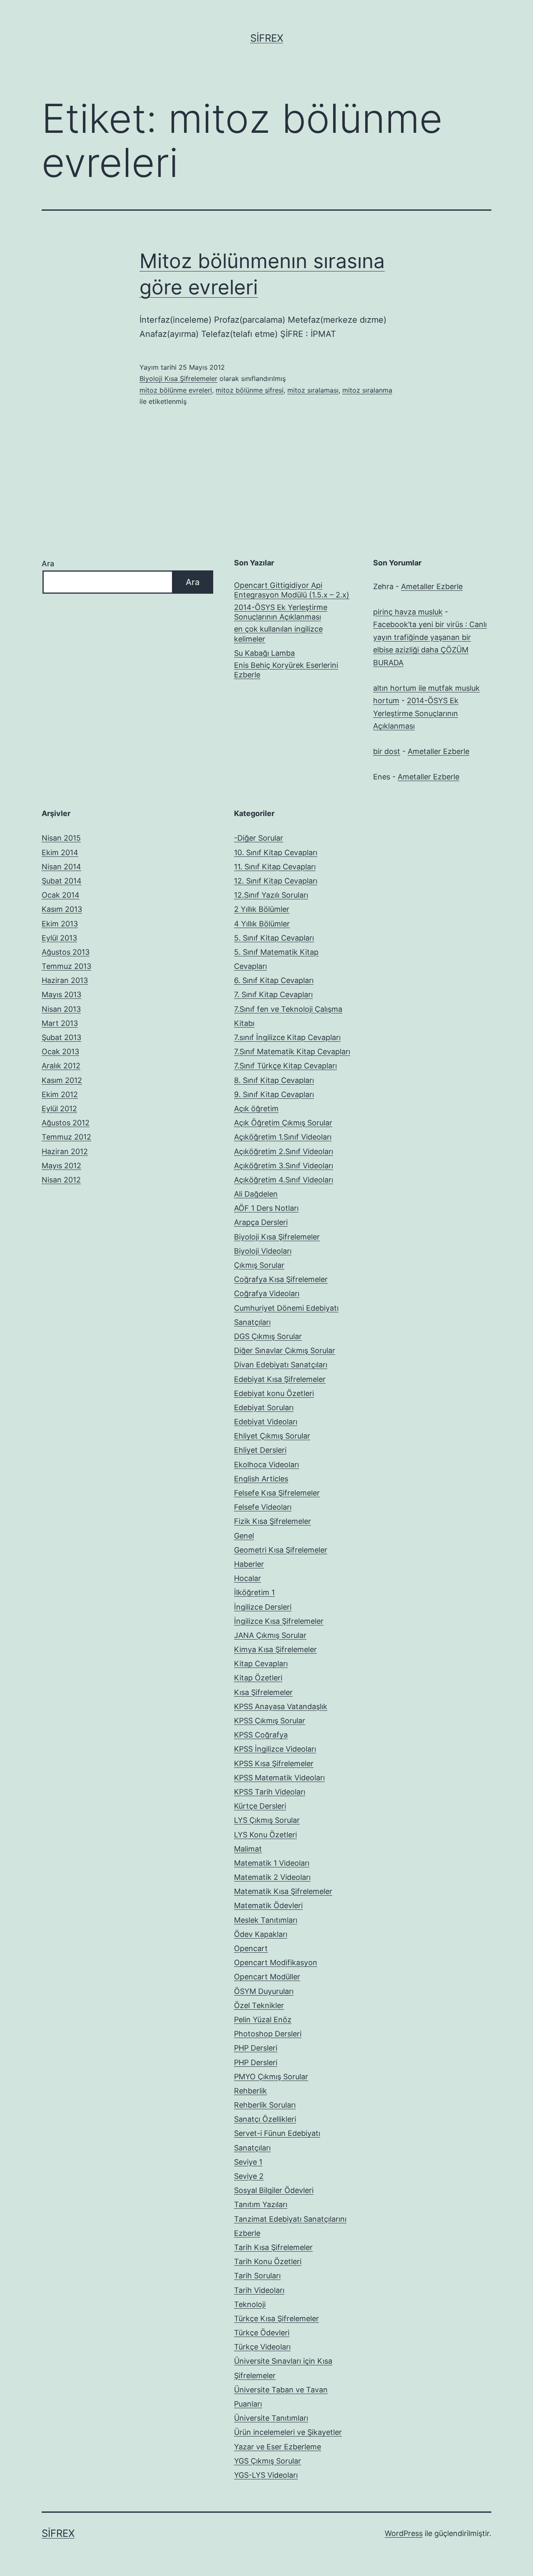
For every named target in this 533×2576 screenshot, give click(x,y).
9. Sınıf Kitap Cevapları (274, 1094)
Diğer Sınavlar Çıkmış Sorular (285, 1350)
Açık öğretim (256, 1109)
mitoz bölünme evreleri (176, 390)
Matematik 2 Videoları (272, 1877)
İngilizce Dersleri (263, 1607)
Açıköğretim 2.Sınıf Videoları (284, 1151)
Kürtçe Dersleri (260, 1806)
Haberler (249, 1564)
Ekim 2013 (60, 924)
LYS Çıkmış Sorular (267, 1820)
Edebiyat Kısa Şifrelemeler (280, 1379)
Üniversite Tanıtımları (271, 2418)
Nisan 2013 (61, 1009)
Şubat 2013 (61, 1037)
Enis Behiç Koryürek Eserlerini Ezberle (286, 670)
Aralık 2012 (61, 1066)
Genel (244, 1536)
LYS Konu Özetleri (265, 1835)
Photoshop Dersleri (268, 2034)
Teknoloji (250, 2304)
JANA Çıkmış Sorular (270, 1635)
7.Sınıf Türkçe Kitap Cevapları (285, 1066)
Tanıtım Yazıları (261, 2204)
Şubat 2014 (62, 881)
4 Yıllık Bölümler (262, 924)
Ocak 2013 (60, 1052)
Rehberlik (250, 2091)
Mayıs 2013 (61, 994)
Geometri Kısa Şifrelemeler (281, 1550)
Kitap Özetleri (258, 1678)
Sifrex (267, 38)
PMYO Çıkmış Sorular (271, 2077)
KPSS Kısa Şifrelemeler (274, 1763)
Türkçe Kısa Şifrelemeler (276, 2318)
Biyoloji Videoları (263, 1251)
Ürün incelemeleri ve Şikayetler (288, 2432)
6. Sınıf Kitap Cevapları (274, 980)
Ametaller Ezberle (432, 586)
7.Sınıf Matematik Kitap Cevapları (292, 1052)
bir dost (387, 751)
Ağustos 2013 (66, 952)
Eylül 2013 (59, 938)
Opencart (251, 1948)
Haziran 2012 (65, 1151)
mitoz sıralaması (313, 390)
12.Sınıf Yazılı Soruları (271, 895)
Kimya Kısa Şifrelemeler (275, 1649)
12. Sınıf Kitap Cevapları (276, 881)
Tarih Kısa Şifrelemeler (273, 2247)
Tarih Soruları (257, 2276)
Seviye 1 (248, 2162)
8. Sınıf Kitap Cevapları (274, 1080)
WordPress (404, 2533)
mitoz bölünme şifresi (250, 390)
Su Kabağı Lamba (264, 653)
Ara (48, 564)
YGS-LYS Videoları (266, 2475)
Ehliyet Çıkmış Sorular (272, 1436)
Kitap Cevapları (261, 1664)
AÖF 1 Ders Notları (266, 1208)
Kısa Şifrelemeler (263, 1692)
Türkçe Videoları (262, 2347)
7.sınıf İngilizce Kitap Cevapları (287, 1037)
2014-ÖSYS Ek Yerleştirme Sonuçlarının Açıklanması (281, 612)
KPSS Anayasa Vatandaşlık (281, 1706)
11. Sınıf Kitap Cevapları (275, 867)
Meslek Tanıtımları (266, 1920)
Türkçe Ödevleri (262, 2333)
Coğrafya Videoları (267, 1293)
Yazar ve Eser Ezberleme (278, 2447)
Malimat (248, 1849)
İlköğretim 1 (254, 1592)
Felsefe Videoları (263, 1507)
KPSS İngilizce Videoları (275, 1749)
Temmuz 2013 (66, 966)
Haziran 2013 (65, 980)
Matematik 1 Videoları (272, 1863)
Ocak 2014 (61, 895)
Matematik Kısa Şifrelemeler (283, 1891)
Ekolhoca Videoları (266, 1465)
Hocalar (248, 1578)
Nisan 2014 (61, 867)
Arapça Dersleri (261, 1222)
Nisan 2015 (61, 838)
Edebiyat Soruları (264, 1407)
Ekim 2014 (60, 852)
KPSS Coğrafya (261, 1735)
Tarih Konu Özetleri (268, 2261)
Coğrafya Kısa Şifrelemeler (281, 1279)
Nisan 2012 (61, 1180)
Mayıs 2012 (61, 1166)
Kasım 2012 (62, 1080)
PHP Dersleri (256, 2048)
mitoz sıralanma (367, 390)
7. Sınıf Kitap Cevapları (273, 994)
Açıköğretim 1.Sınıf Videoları (283, 1137)
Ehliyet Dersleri (260, 1450)
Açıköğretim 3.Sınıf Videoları (284, 1166)
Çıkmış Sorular (259, 1265)
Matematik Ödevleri (268, 1905)
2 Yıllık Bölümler (262, 909)
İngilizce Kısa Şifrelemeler (279, 1621)
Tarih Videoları (259, 2290)
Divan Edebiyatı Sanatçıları (281, 1365)
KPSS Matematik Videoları (279, 1778)
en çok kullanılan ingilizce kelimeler (278, 634)
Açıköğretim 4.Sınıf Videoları (284, 1180)
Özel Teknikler (259, 2005)
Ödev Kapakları (261, 1934)
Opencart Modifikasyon (276, 1962)
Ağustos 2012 (66, 1123)
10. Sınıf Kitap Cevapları (276, 852)
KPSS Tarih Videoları (270, 1792)
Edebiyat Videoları (266, 1422)
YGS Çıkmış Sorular (268, 2461)
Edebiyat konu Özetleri (274, 1393)
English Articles (261, 1479)
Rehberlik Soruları (265, 2105)
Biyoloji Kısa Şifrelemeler (178, 378)
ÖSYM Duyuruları (264, 1991)
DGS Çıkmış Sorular (268, 1336)
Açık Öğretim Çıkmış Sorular (283, 1123)
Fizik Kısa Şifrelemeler (273, 1521)
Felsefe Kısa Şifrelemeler (277, 1493)
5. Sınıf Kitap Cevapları (274, 938)
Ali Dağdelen (256, 1194)
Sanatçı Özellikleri (265, 2119)
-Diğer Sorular (259, 838)
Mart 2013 (60, 1023)
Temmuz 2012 (66, 1137)
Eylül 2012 (59, 1109)
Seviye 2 (249, 2176)
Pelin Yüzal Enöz (263, 2020)
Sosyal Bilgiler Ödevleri (274, 2190)
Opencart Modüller (267, 1977)
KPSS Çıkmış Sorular (270, 1721)
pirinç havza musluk (408, 612)
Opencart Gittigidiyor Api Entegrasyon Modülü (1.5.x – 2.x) (292, 590)
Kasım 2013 (62, 909)
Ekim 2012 (60, 1094)
